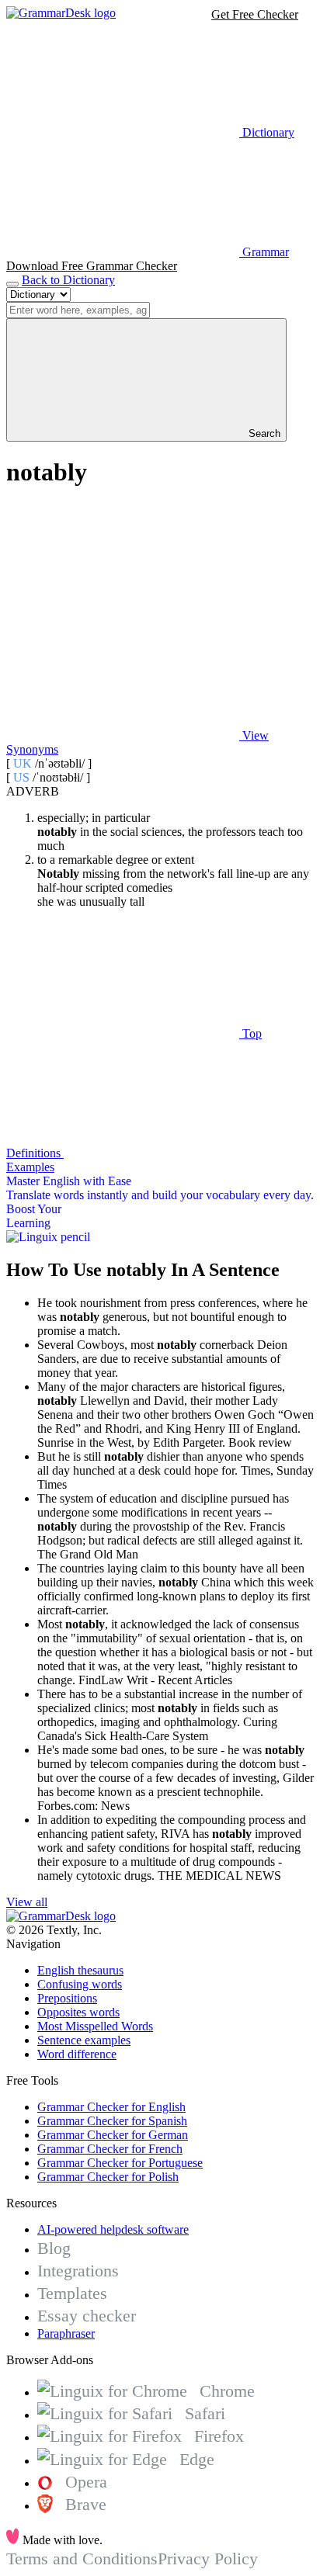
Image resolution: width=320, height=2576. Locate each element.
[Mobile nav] (12, 284)
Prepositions (67, 1998)
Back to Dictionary (68, 280)
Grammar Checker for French (110, 2149)
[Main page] (61, 13)
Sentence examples (84, 2040)
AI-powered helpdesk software (113, 2229)
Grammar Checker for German (113, 2135)
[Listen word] (123, 616)
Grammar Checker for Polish (108, 2177)
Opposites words (78, 2012)
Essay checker (87, 2316)
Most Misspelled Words (95, 2026)
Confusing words (80, 1984)
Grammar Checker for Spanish (112, 2121)
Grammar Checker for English (111, 2107)
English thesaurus (80, 1970)
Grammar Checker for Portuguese (120, 2163)
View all (27, 1902)
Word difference (77, 2054)
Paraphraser (66, 2333)
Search (263, 433)
